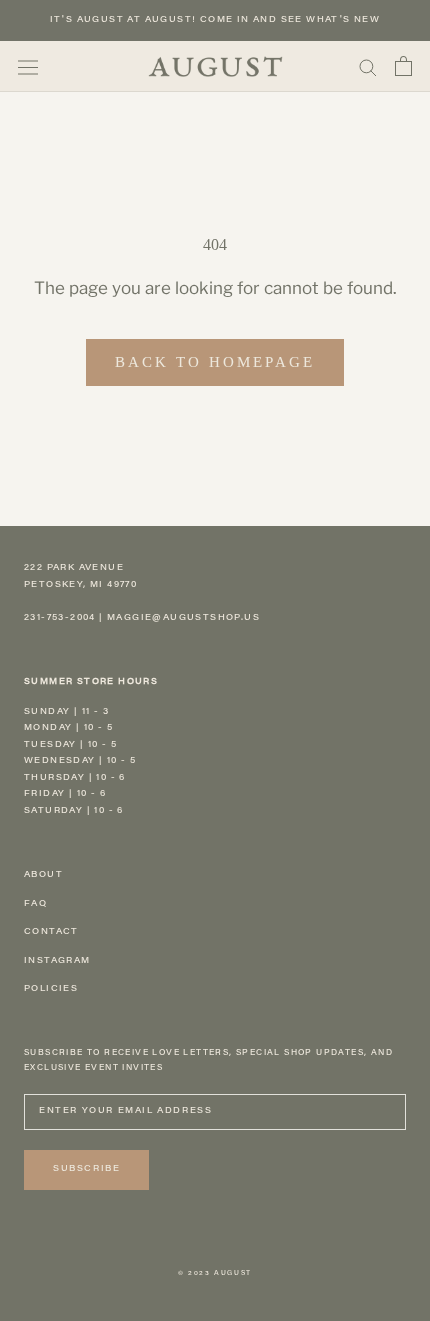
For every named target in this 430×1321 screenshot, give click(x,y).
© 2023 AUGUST (215, 1274)
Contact (51, 932)
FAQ (35, 904)
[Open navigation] (28, 66)
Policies (51, 989)
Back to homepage (215, 362)
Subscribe (86, 1169)
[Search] (368, 66)
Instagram (57, 961)
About (43, 875)
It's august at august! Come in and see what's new (215, 20)
